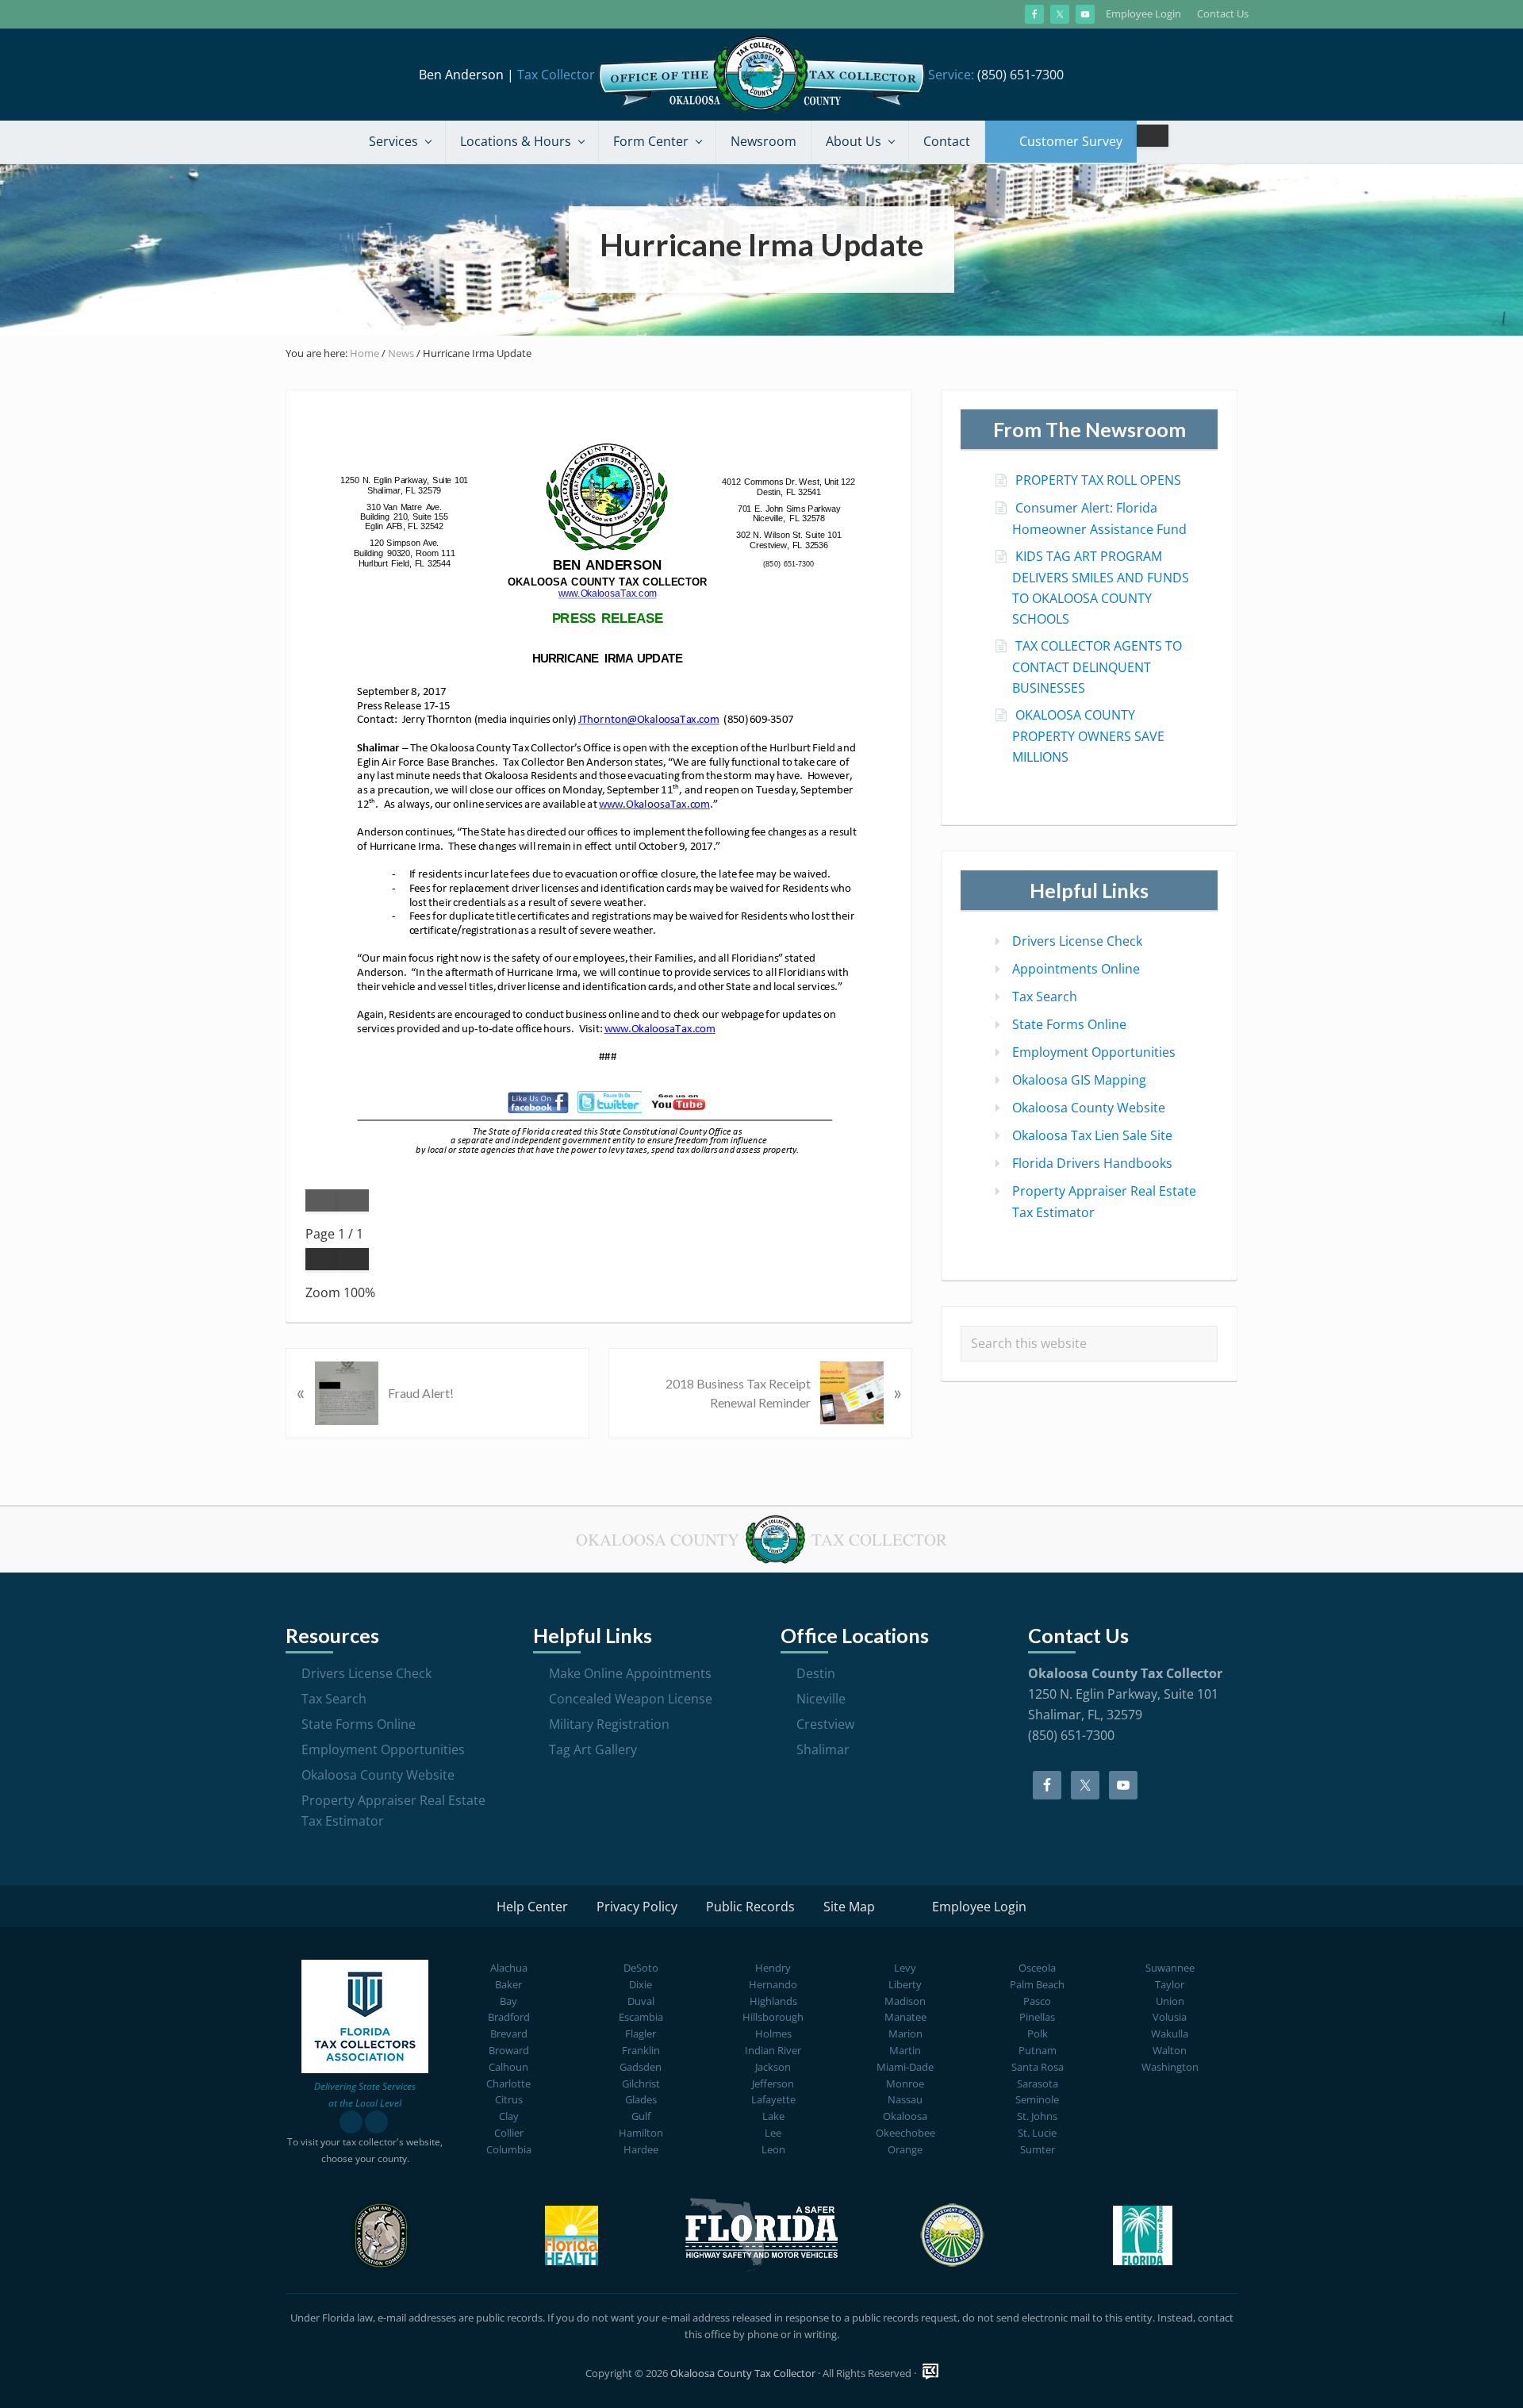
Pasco (1037, 2001)
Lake (773, 2116)
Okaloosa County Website (1089, 1108)
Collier (509, 2133)
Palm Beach (1037, 1984)
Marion (905, 2034)
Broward (509, 2050)
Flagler (641, 2034)
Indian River (773, 2050)
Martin (905, 2050)
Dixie (641, 1984)
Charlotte (508, 2083)
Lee (773, 2133)
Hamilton (641, 2133)
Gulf (641, 2116)
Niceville (821, 1699)
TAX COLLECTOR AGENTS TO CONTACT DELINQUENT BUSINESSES (1097, 667)
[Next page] (353, 1200)
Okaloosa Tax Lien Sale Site (1092, 1135)
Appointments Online (1076, 969)
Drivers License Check (1077, 941)
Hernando (773, 1984)
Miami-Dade (905, 2067)
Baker (508, 1984)
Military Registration (609, 1724)
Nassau (905, 2099)
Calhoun (508, 2067)
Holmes (773, 2034)
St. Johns (1037, 2116)
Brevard (509, 2034)
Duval (641, 2001)
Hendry (773, 1968)
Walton (1170, 2050)
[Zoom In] (353, 1259)
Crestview (825, 1724)
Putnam (1038, 2050)
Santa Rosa (1038, 2067)
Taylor (1170, 1984)
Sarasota (1038, 2083)
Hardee (641, 2149)
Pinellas (1037, 2017)
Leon (773, 2149)
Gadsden (641, 2067)
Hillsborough (773, 2017)
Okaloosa (905, 2116)
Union (1170, 2001)
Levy (905, 1968)
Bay (508, 2001)
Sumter (1038, 2149)
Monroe (905, 2083)
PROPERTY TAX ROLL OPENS (1098, 480)
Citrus (509, 2099)
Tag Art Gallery (593, 1749)
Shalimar (823, 1749)
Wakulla (1170, 2034)
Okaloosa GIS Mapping (1079, 1080)
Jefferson (773, 2083)
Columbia (509, 2149)
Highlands (773, 2001)
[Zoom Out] (321, 1259)
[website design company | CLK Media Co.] (930, 2372)
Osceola (1037, 1968)
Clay (509, 2116)
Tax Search (1045, 997)
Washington (1170, 2067)
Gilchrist (641, 2083)
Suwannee (1170, 1968)
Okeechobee (905, 2133)
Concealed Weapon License (631, 1699)
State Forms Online (1069, 1024)
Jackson (773, 2067)
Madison (905, 2001)
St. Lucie (1037, 2133)
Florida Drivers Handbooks (1092, 1163)
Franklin (641, 2050)
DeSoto (641, 1968)
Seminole (1037, 2099)
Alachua (509, 1968)
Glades (641, 2099)
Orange (905, 2149)
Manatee (905, 2017)
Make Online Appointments (630, 1673)
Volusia (1170, 2017)
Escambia (641, 2017)
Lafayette (773, 2099)
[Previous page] (321, 1200)
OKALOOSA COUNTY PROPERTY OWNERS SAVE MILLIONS (1088, 736)
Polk (1038, 2034)
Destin (816, 1673)
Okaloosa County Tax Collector (743, 2373)
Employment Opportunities (1094, 1052)
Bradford (509, 2017)
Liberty (905, 1984)
